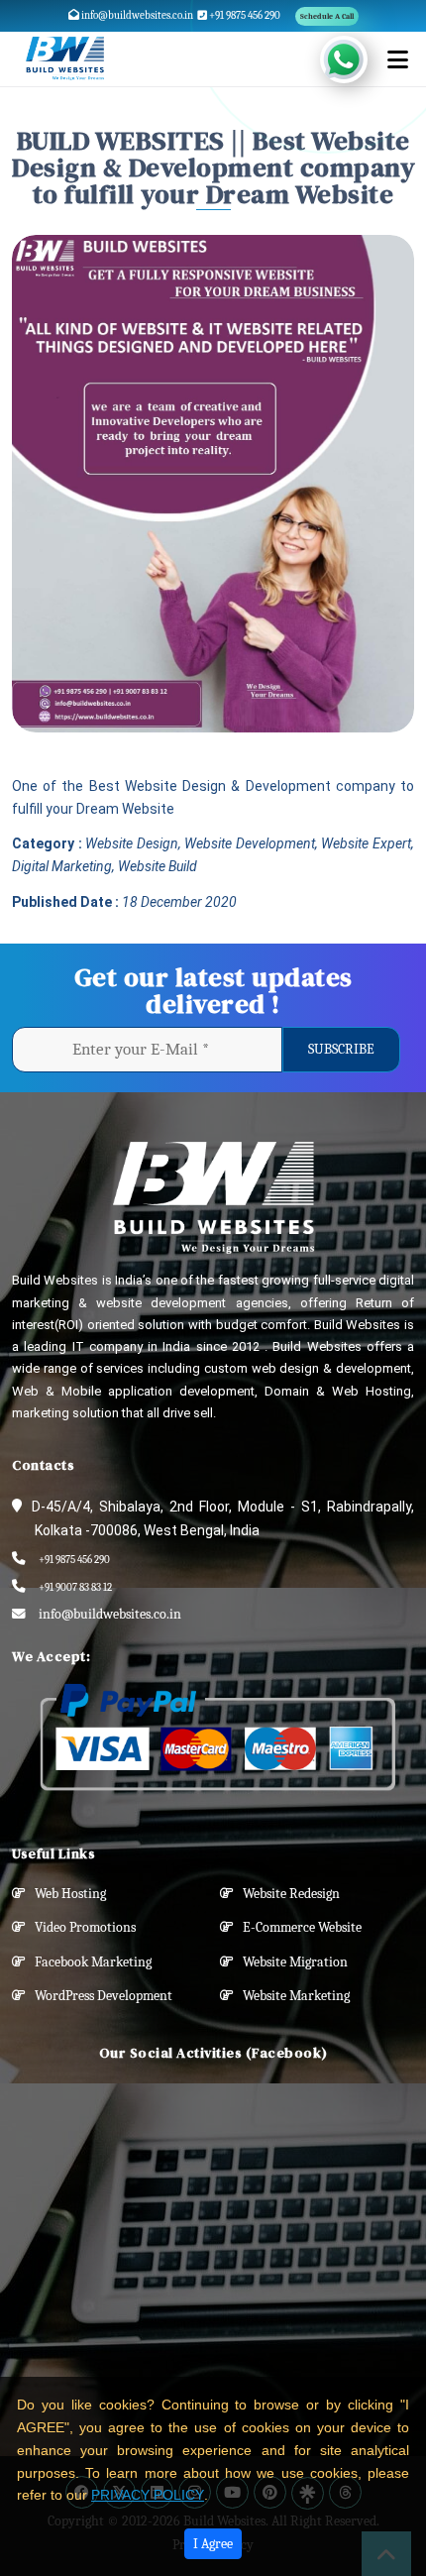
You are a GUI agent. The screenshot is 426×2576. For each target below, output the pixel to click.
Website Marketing (292, 1996)
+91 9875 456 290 (244, 15)
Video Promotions (81, 1927)
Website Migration (291, 1962)
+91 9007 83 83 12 (75, 1587)
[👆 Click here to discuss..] (355, 59)
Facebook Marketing (89, 1962)
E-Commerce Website (298, 1927)
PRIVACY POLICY (148, 2495)
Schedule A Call (327, 16)
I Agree (213, 2544)
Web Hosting (66, 1894)
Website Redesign (287, 1894)
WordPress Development (99, 1996)
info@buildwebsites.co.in (136, 15)
